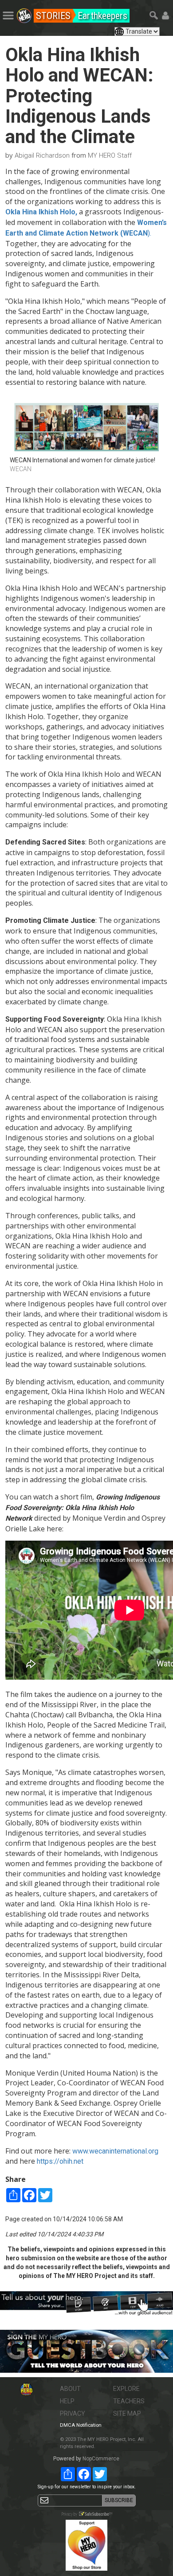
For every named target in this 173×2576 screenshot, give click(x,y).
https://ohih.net (60, 2161)
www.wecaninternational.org (115, 2151)
